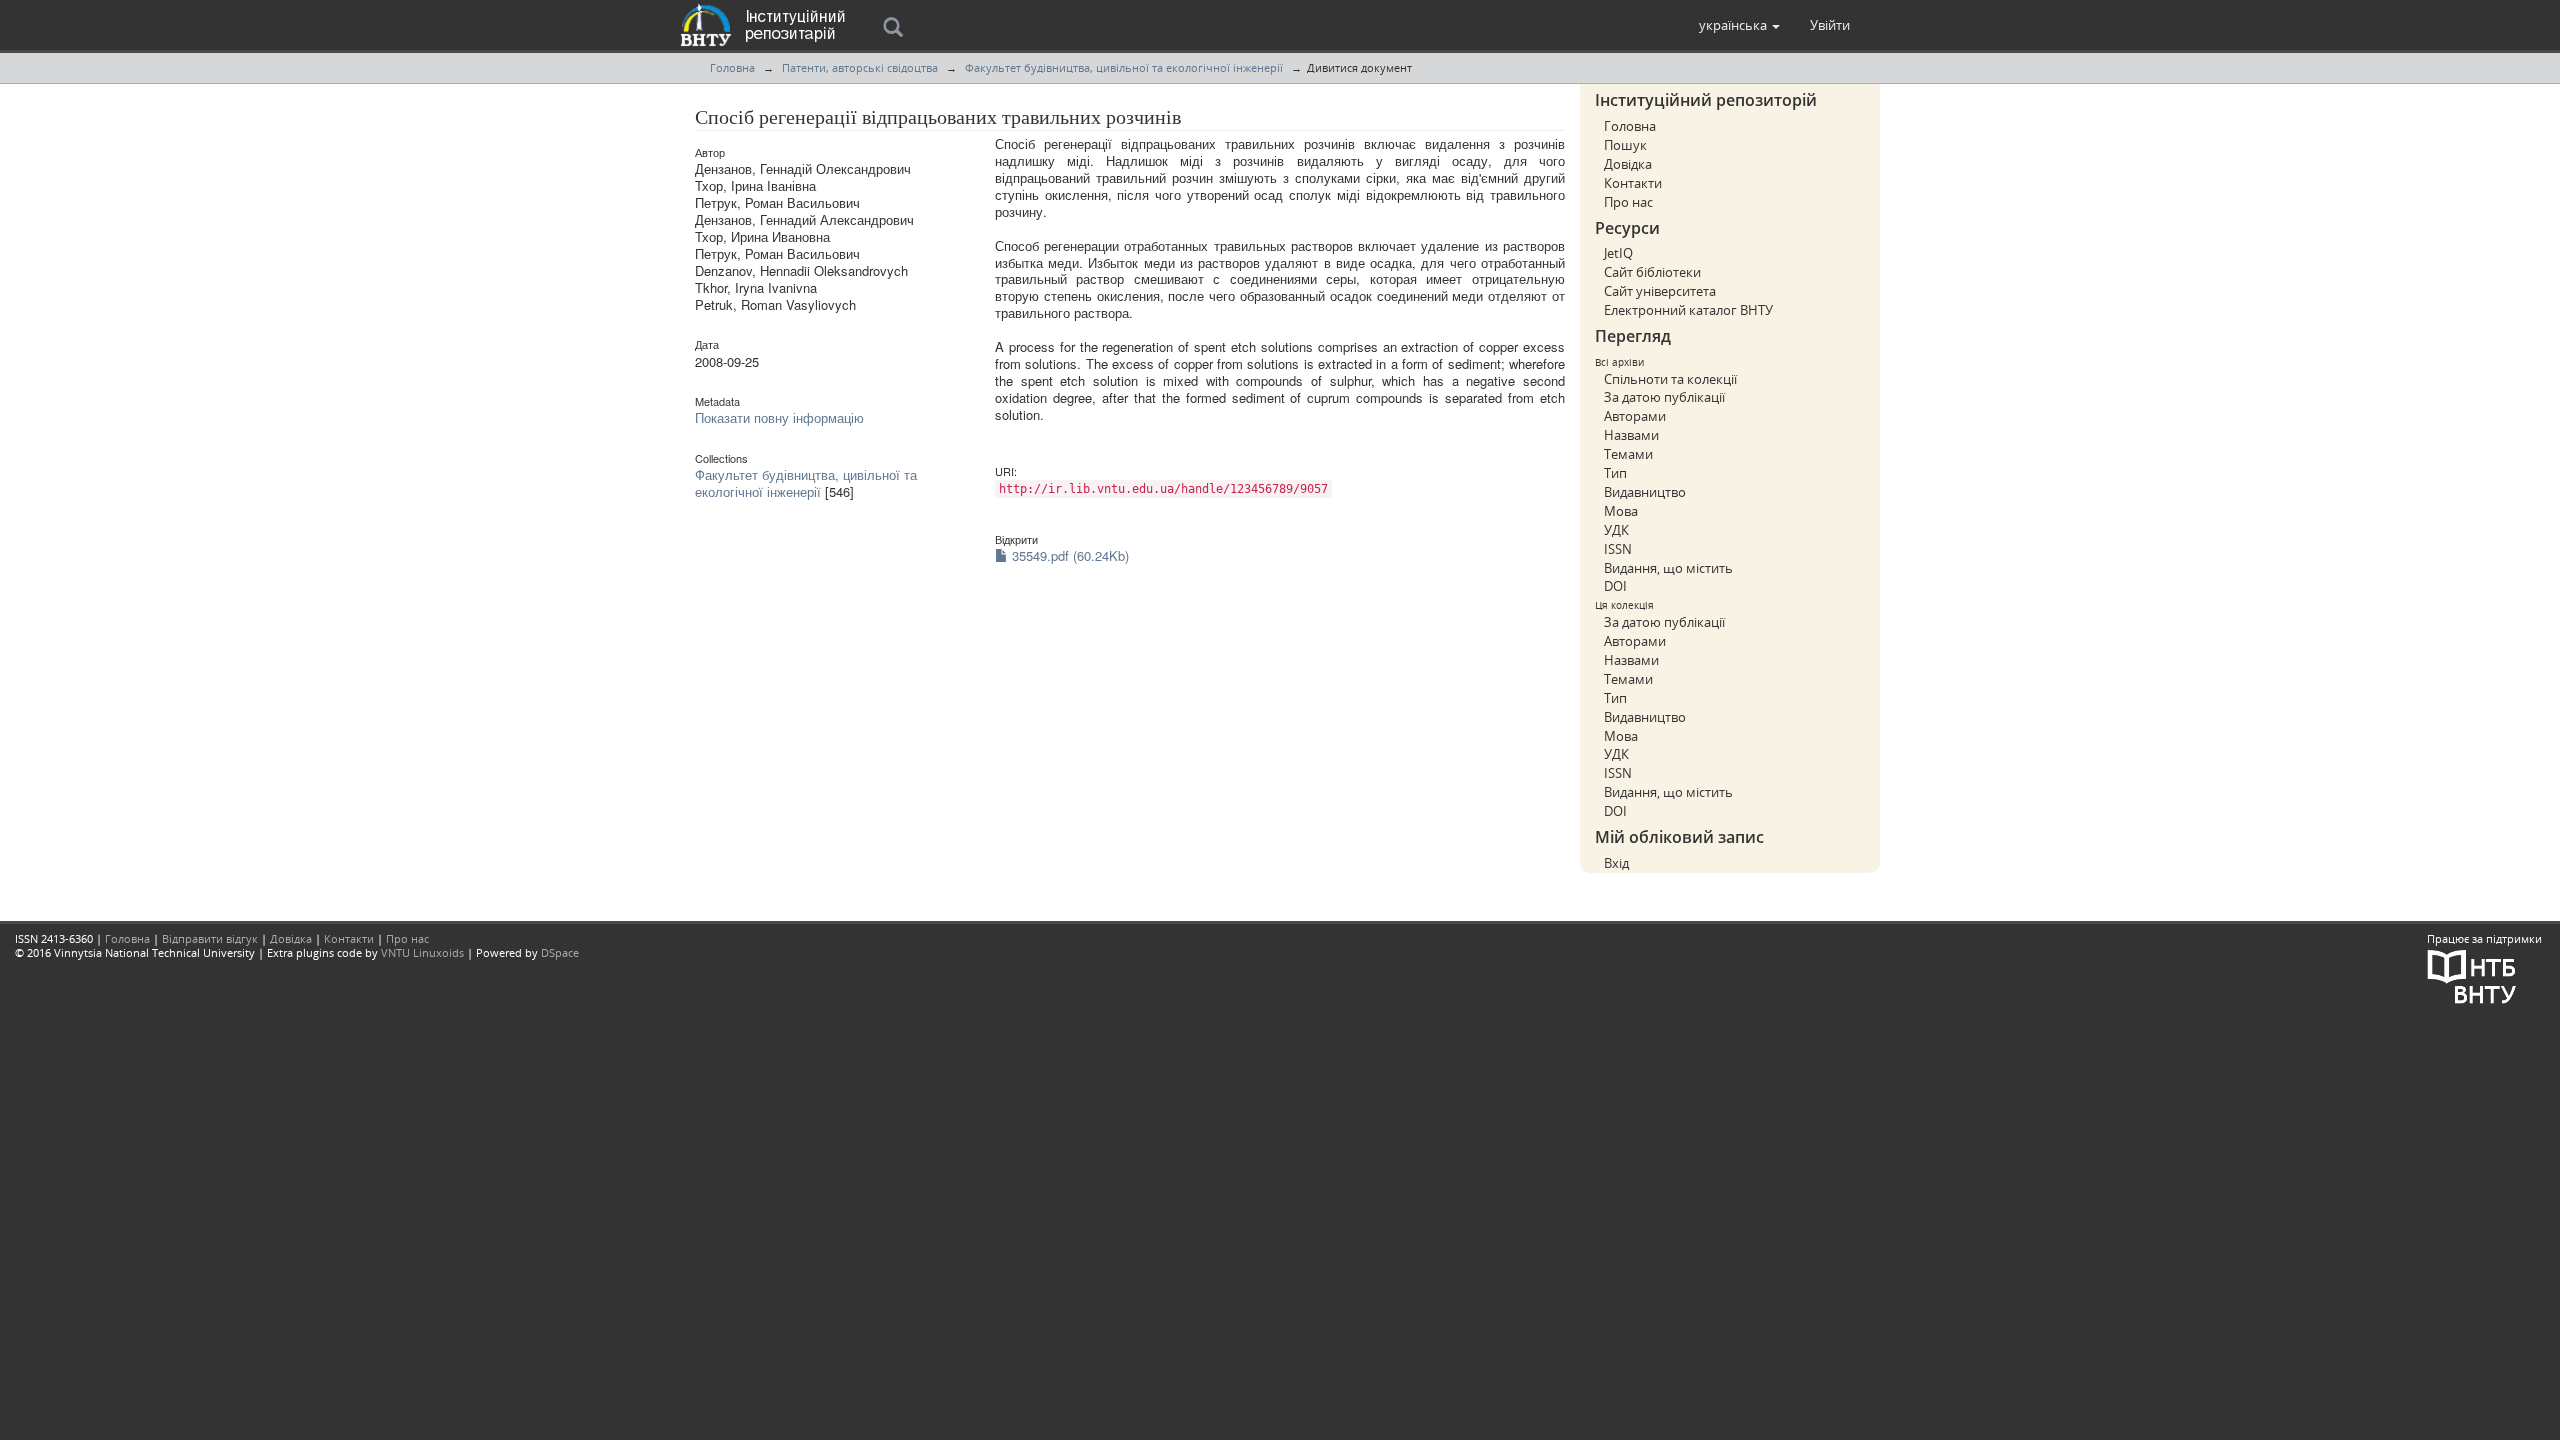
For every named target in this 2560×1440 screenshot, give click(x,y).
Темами (1628, 454)
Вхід (1616, 863)
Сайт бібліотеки (1652, 272)
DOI (1615, 586)
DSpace (560, 952)
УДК (1616, 530)
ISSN (1618, 549)
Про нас (1628, 202)
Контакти (1633, 183)
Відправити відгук (210, 938)
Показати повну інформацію (779, 417)
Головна (732, 67)
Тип (1615, 473)
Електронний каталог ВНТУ (1688, 310)
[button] (1739, 25)
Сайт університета (1660, 291)
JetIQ (1618, 253)
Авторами (1635, 416)
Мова (1621, 511)
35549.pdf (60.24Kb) (1068, 555)
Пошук (1625, 145)
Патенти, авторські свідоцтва (860, 67)
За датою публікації (1664, 397)
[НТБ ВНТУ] (2472, 974)
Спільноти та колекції (1670, 379)
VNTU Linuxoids (422, 952)
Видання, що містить (1668, 568)
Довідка (1628, 164)
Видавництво (1645, 492)
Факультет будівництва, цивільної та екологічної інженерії (1124, 67)
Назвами (1631, 435)
